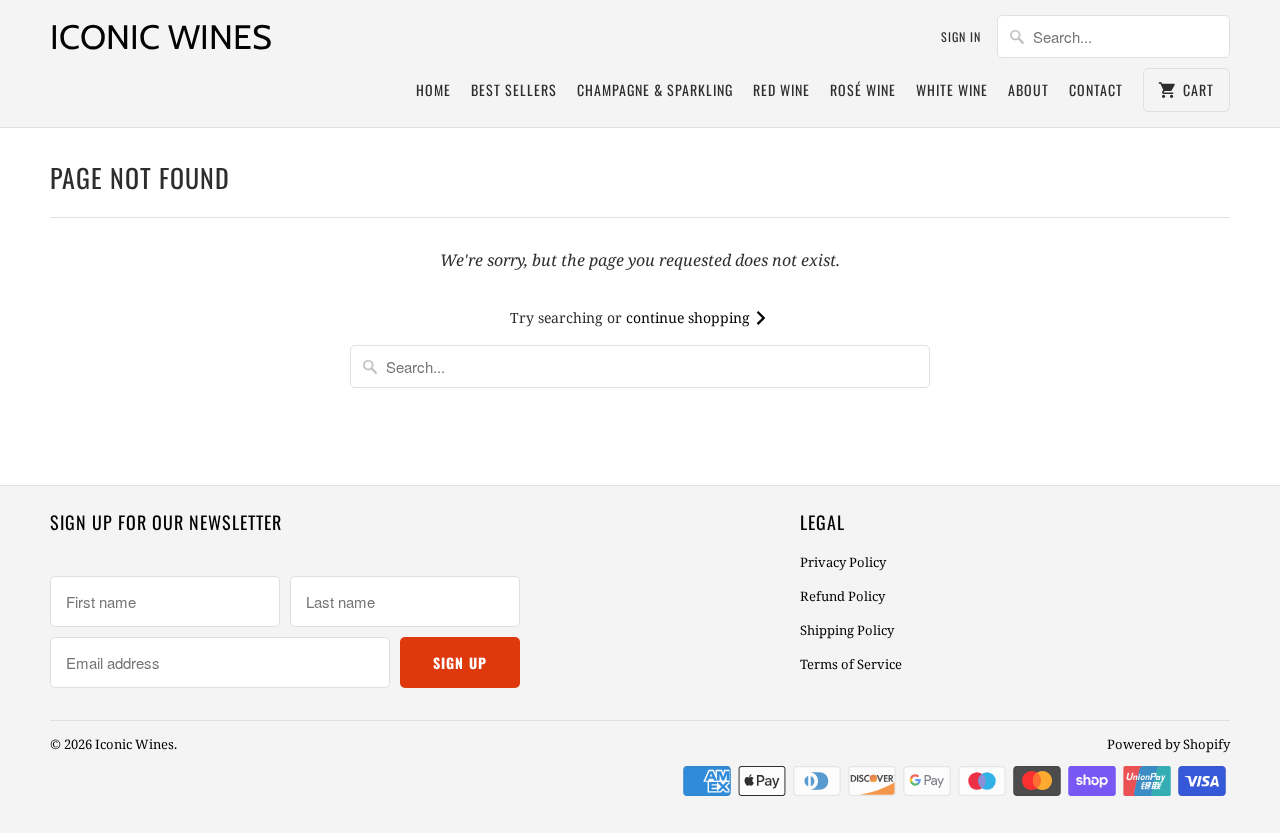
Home (433, 89)
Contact (1096, 89)
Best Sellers (514, 89)
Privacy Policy (843, 562)
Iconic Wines (161, 37)
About (1028, 89)
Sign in (961, 36)
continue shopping (690, 317)
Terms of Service (851, 664)
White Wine (952, 89)
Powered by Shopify (1168, 744)
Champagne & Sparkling (655, 89)
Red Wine (781, 89)
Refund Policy (842, 596)
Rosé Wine (863, 89)
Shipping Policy (847, 630)
